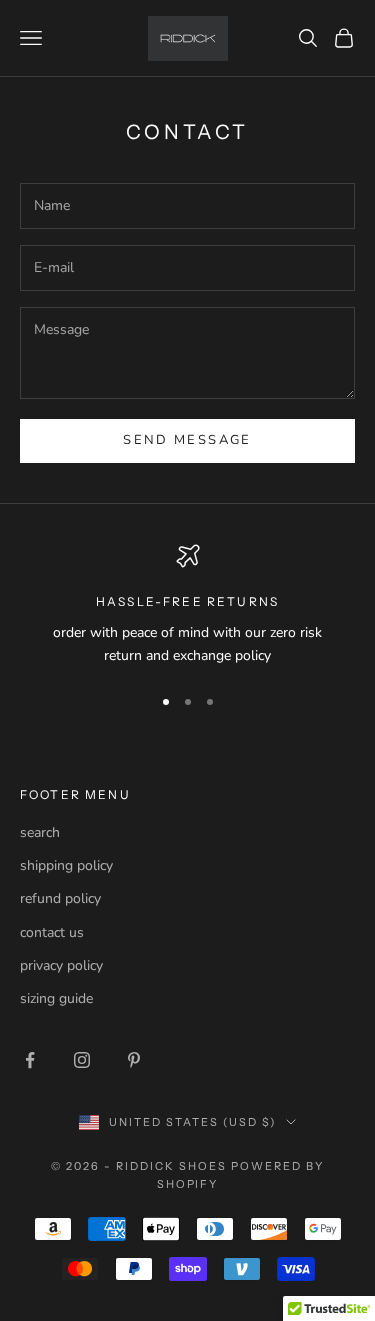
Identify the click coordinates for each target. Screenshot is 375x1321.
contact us (52, 932)
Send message (187, 440)
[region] (187, 605)
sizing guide (56, 998)
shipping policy (66, 865)
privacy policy (61, 965)
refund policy (60, 898)
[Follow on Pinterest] (134, 1060)
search (40, 832)
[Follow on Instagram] (82, 1060)
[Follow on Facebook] (30, 1060)
